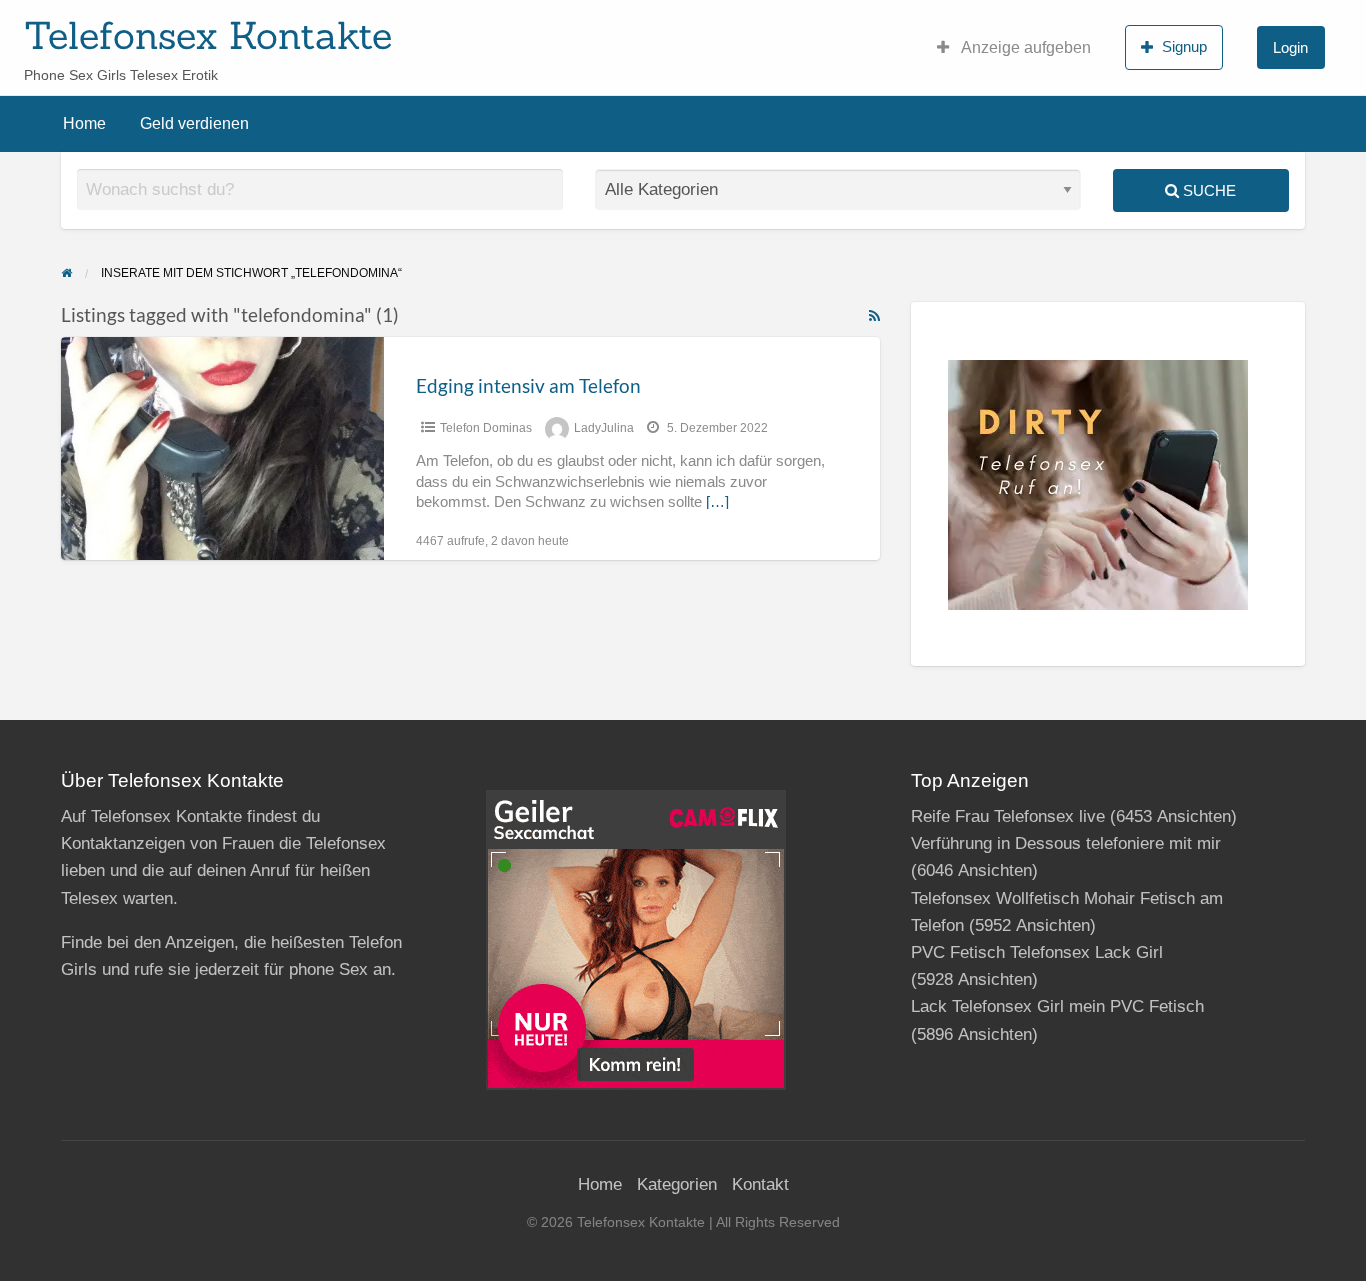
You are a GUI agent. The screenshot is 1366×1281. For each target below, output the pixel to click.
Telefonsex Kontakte (208, 35)
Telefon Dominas (486, 428)
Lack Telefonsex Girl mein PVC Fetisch (1057, 1006)
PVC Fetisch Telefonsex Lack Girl (1037, 952)
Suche (1207, 190)
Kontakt (760, 1184)
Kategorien (677, 1184)
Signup (1184, 46)
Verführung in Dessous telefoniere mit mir (1066, 843)
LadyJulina (604, 428)
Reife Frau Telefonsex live (1008, 816)
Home (84, 123)
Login (1290, 47)
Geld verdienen (194, 123)
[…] (717, 502)
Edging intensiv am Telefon (528, 385)
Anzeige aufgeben (1024, 47)
